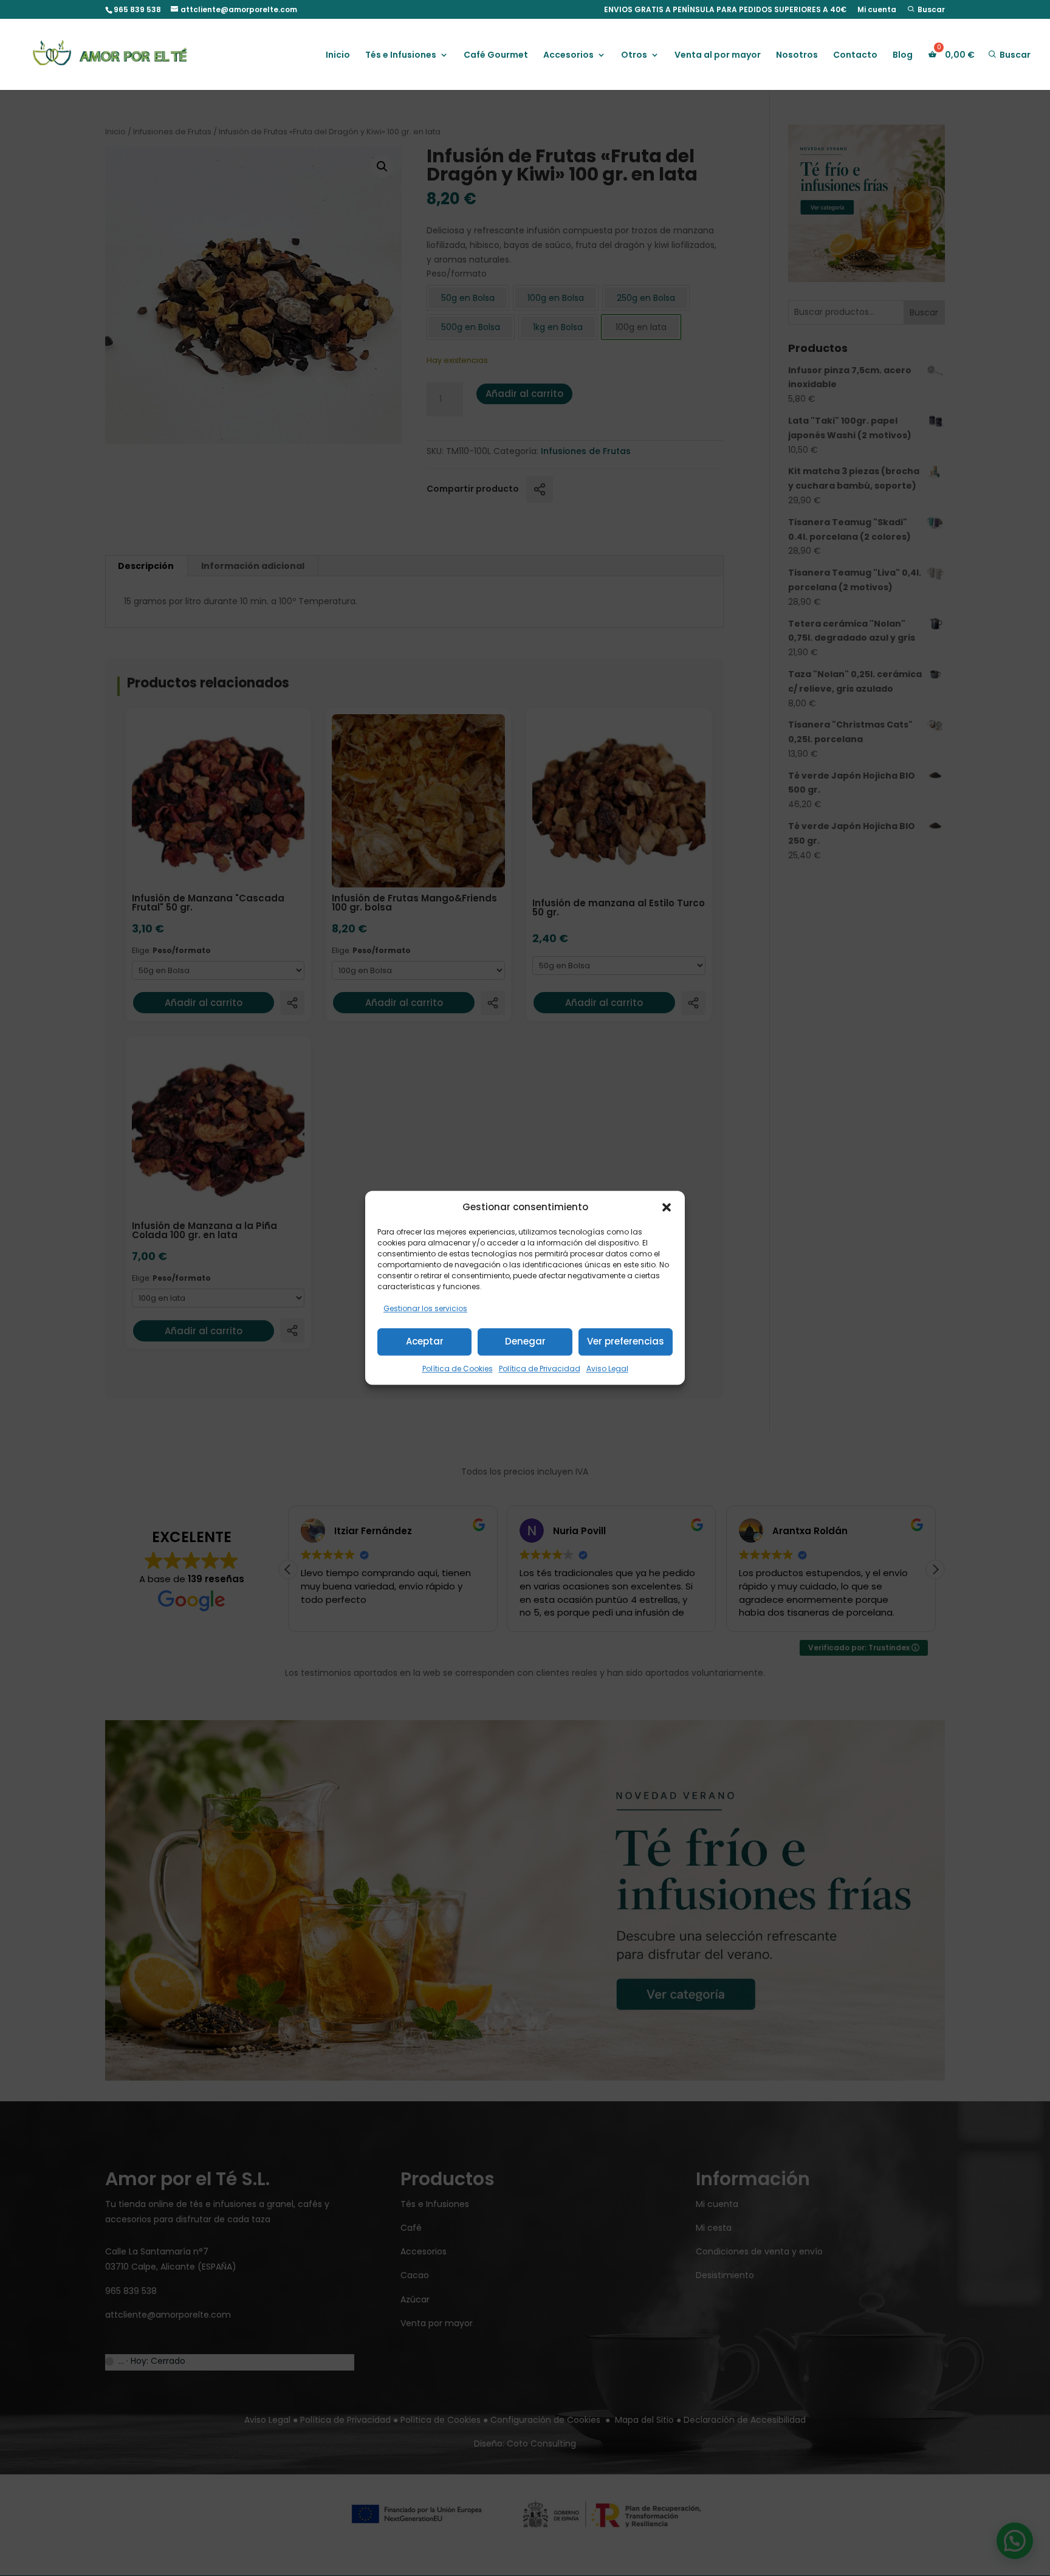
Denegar (525, 1341)
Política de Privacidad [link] (540, 1369)
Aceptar (425, 1341)
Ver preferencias (626, 1341)
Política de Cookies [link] (458, 1369)
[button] (667, 1207)
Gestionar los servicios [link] (425, 1308)
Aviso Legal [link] (607, 1369)
